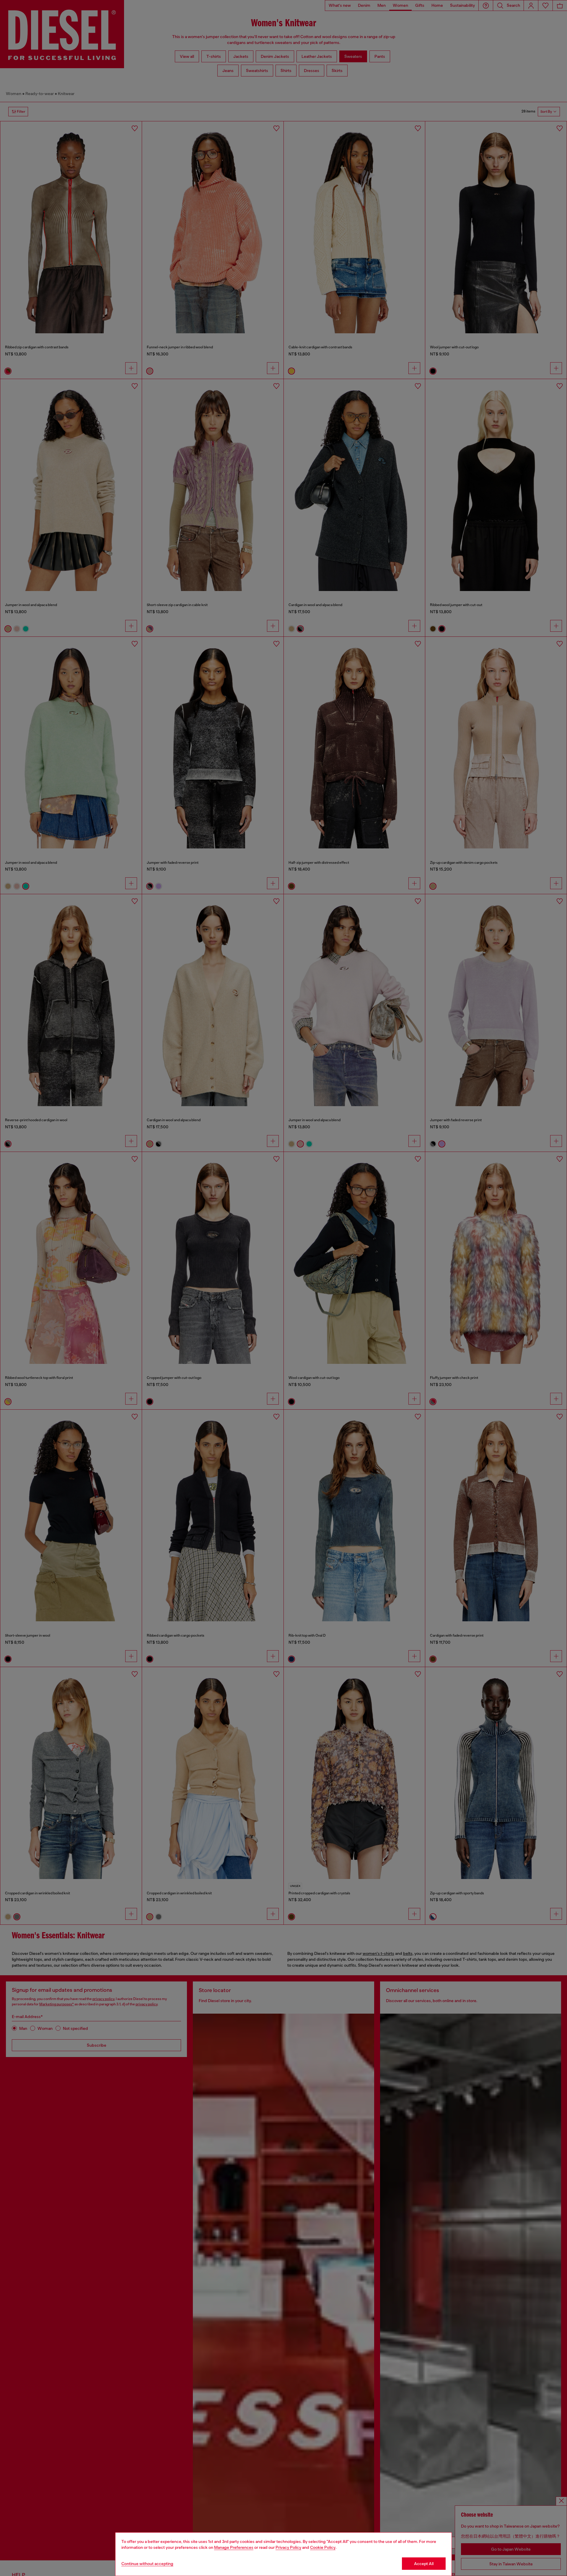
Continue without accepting (147, 2564)
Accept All (424, 2564)
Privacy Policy (288, 2547)
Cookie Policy (323, 2547)
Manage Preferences (234, 2547)
